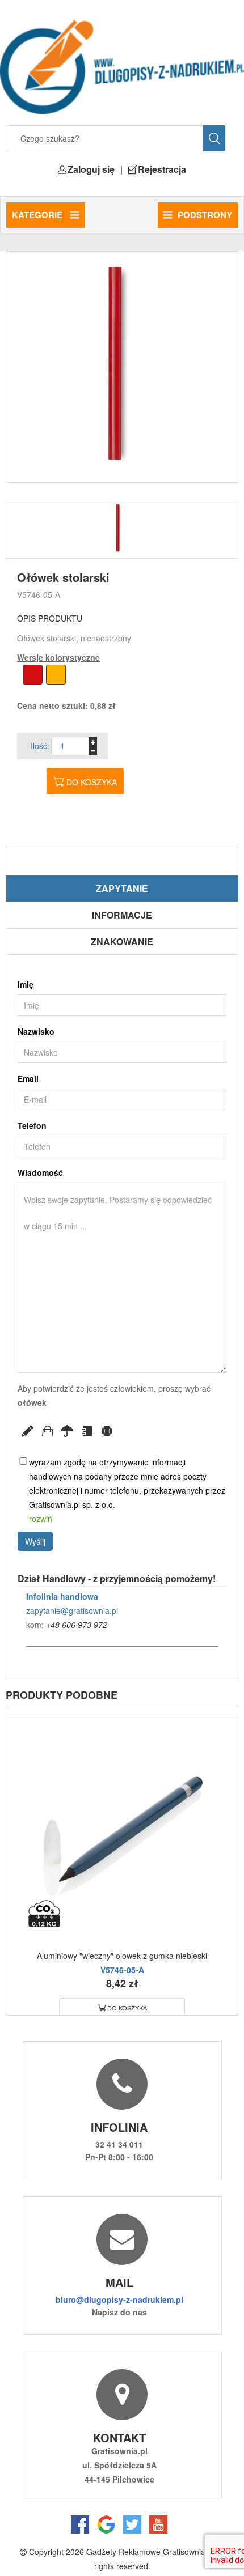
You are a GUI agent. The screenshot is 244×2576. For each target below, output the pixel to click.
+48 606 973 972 (77, 1625)
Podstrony (205, 215)
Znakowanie (122, 941)
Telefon (32, 1125)
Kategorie (38, 215)
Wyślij (35, 1541)
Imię (26, 984)
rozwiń (41, 1519)
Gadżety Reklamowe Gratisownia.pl (150, 2552)
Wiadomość (40, 1172)
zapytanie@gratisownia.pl (72, 1610)
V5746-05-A (39, 594)
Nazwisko (36, 1031)
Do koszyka (92, 782)
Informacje (122, 915)
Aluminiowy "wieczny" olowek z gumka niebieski (122, 1956)
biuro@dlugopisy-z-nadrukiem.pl (119, 2299)
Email (28, 1078)
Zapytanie (122, 888)
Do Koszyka (127, 2008)
